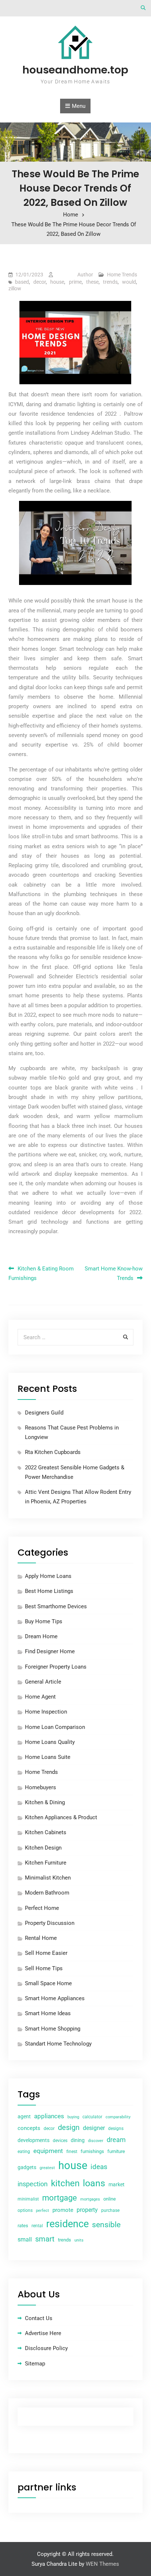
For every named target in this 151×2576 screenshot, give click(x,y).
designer (94, 2128)
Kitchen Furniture (46, 1863)
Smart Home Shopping (53, 2029)
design (69, 2128)
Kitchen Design (43, 1848)
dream (116, 2140)
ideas (99, 2167)
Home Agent (40, 1697)
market (117, 2184)
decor (40, 282)
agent (24, 2116)
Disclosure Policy (46, 2348)
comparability (118, 2117)
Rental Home (41, 1938)
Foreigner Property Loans (56, 1667)
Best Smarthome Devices (56, 1606)
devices (60, 2141)
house (57, 282)
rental (37, 2226)
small (25, 2239)
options (25, 2210)
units (79, 2240)
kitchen (65, 2183)
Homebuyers (40, 1787)
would (129, 282)
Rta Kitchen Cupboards (53, 1452)
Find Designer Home (50, 1651)
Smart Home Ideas (48, 2013)
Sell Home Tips (44, 1968)
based (22, 282)
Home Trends (122, 275)
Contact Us (39, 2318)
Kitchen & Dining (45, 1802)
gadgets (27, 2167)
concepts (29, 2128)
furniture (116, 2151)
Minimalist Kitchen (48, 1878)
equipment (48, 2151)
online (110, 2199)
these (92, 282)
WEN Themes (102, 2564)
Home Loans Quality (50, 1742)
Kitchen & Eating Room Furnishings (41, 1273)
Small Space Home (48, 1983)
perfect (43, 2211)
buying (73, 2117)
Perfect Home (42, 1908)
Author (85, 275)
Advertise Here (43, 2333)
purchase (110, 2210)
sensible (106, 2225)
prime (75, 282)
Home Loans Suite (48, 1757)
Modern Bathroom (47, 1893)
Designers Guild (44, 1413)
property (87, 2210)
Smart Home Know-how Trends (114, 1273)
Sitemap (35, 2364)
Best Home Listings (49, 1591)
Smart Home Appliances (55, 1998)
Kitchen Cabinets (46, 1832)
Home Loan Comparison (55, 1727)
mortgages (90, 2199)
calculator (92, 2117)
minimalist (28, 2199)
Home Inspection (46, 1712)
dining (78, 2140)
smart (45, 2239)
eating (24, 2152)
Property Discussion (50, 1923)
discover (96, 2141)
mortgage (60, 2198)
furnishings (92, 2151)
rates (23, 2226)
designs (116, 2129)
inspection (33, 2184)
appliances (49, 2116)
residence (67, 2224)
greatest (47, 2168)
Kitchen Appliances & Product (61, 1817)
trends (110, 282)
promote (63, 2210)
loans (94, 2183)
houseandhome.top (75, 70)
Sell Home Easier (46, 1953)
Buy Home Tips (44, 1621)
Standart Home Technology (58, 2044)
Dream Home (41, 1636)
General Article (43, 1682)
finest (72, 2152)
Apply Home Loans (48, 1576)
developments (34, 2140)
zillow (15, 288)
